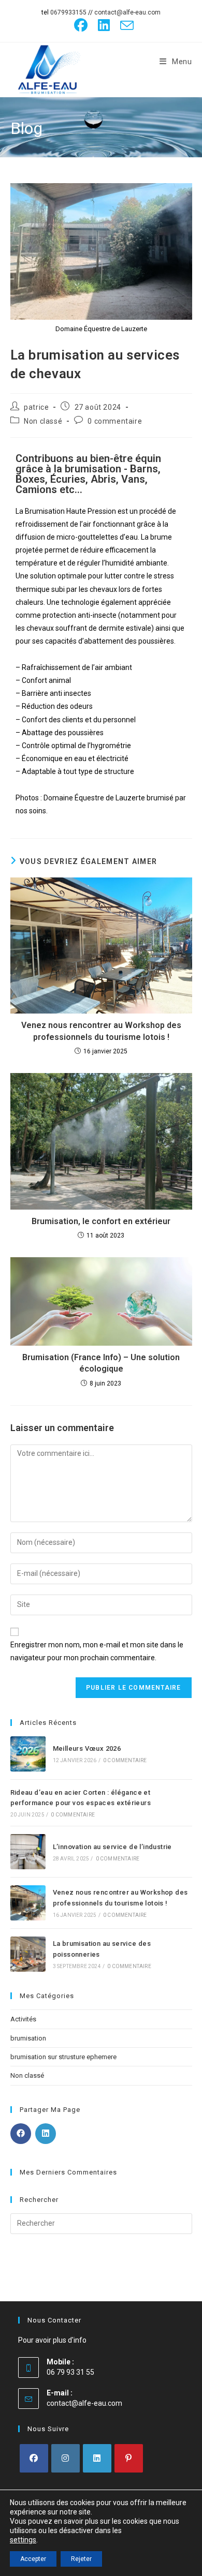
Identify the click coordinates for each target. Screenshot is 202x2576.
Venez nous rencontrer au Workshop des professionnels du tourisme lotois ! (101, 1031)
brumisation (28, 2038)
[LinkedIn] (104, 25)
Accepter (33, 2559)
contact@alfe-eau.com (127, 12)
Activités (23, 2019)
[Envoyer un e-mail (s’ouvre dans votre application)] (124, 25)
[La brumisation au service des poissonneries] (28, 1954)
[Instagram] (66, 2458)
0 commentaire (115, 421)
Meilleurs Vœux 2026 (87, 1748)
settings (23, 2540)
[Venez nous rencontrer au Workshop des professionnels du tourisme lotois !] (28, 1903)
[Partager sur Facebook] (21, 2134)
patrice (36, 407)
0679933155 (68, 12)
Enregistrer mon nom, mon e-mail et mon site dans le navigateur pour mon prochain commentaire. (97, 1651)
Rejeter (81, 2559)
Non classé (43, 421)
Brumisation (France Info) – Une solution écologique (101, 1363)
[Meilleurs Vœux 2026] (28, 1754)
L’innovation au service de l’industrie (112, 1847)
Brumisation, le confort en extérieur (101, 1221)
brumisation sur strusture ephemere (63, 2057)
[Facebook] (81, 25)
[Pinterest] (129, 2458)
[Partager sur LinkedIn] (46, 2134)
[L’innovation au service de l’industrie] (28, 1852)
